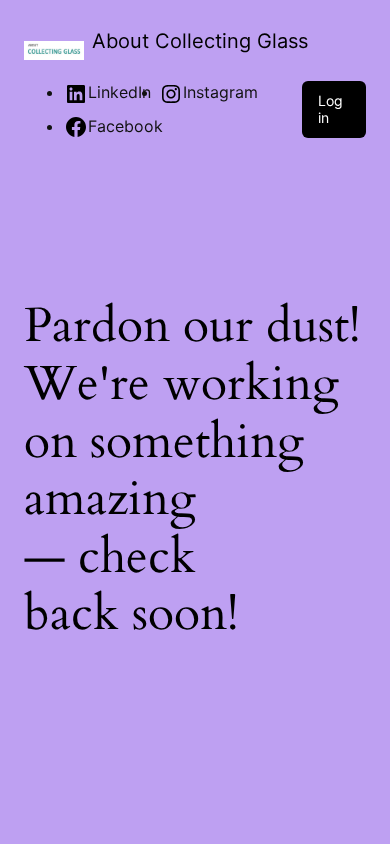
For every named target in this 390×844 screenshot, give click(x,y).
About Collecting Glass (200, 41)
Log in (330, 109)
